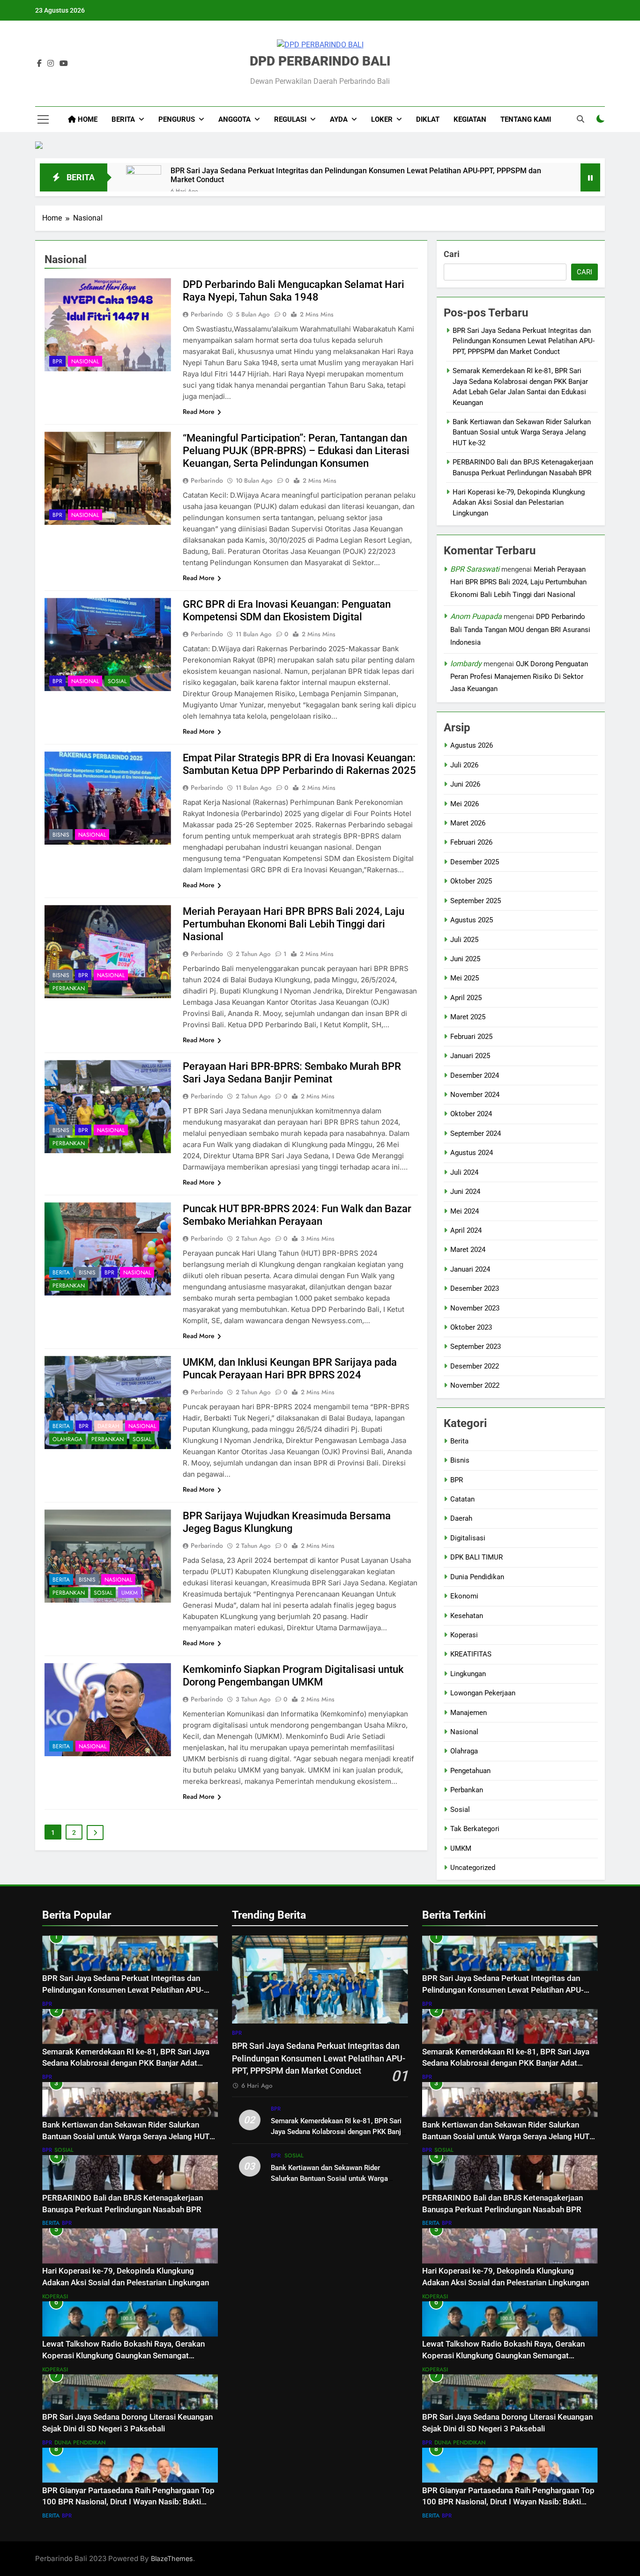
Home (87, 119)
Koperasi (464, 1635)
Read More (199, 412)
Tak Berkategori (475, 1829)
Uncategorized (473, 1868)
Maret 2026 (468, 823)
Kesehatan (467, 1616)
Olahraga (67, 1439)
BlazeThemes (172, 2558)
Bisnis (61, 835)
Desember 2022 (475, 1366)
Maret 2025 (468, 1017)
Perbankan (69, 988)
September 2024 (476, 1133)
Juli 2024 (464, 1172)
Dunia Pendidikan (477, 1577)
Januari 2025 (470, 1056)
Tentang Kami (526, 119)
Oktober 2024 (471, 1114)
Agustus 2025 (472, 920)
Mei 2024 (465, 1211)
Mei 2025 (465, 978)
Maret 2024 (468, 1250)
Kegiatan (470, 119)
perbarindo (207, 314)
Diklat (428, 119)
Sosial (117, 681)
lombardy (466, 664)
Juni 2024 (465, 1192)
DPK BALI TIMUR (476, 1557)
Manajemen (469, 1713)
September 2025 (476, 901)
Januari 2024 (470, 1269)
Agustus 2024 (472, 1153)
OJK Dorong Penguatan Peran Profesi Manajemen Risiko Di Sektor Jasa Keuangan (519, 677)
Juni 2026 (465, 784)
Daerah (108, 1426)
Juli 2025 (464, 940)
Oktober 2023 (471, 1327)
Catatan (462, 1499)
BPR (57, 361)
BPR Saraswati (475, 569)
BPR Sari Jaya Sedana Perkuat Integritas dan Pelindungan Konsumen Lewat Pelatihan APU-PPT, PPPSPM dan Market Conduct (356, 175)
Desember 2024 (475, 1075)
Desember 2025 (475, 862)
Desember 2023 (475, 1288)
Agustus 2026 (472, 745)
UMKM (130, 1593)
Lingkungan (468, 1674)
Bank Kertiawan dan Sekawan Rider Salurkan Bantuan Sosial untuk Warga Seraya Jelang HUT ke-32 (522, 432)
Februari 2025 (471, 1037)
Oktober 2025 (471, 881)
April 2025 (466, 998)
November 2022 (475, 1385)
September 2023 (476, 1347)
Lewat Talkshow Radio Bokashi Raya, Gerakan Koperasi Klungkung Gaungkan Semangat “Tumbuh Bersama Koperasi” (123, 2356)
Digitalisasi (468, 1538)
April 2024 (466, 1230)
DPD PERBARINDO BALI (320, 61)
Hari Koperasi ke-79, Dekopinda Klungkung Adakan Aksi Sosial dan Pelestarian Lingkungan (519, 503)
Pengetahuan (470, 1771)
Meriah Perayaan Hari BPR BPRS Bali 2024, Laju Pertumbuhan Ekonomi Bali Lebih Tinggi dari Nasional (294, 924)
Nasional (85, 361)
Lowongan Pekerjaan (483, 1693)
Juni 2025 (465, 959)
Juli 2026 (464, 765)
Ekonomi (464, 1596)
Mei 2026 (465, 804)
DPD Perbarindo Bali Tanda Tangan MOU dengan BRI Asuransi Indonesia (520, 629)
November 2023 (475, 1308)
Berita (61, 1273)
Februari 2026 (471, 842)
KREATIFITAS (471, 1654)
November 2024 (475, 1095)
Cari (452, 254)
